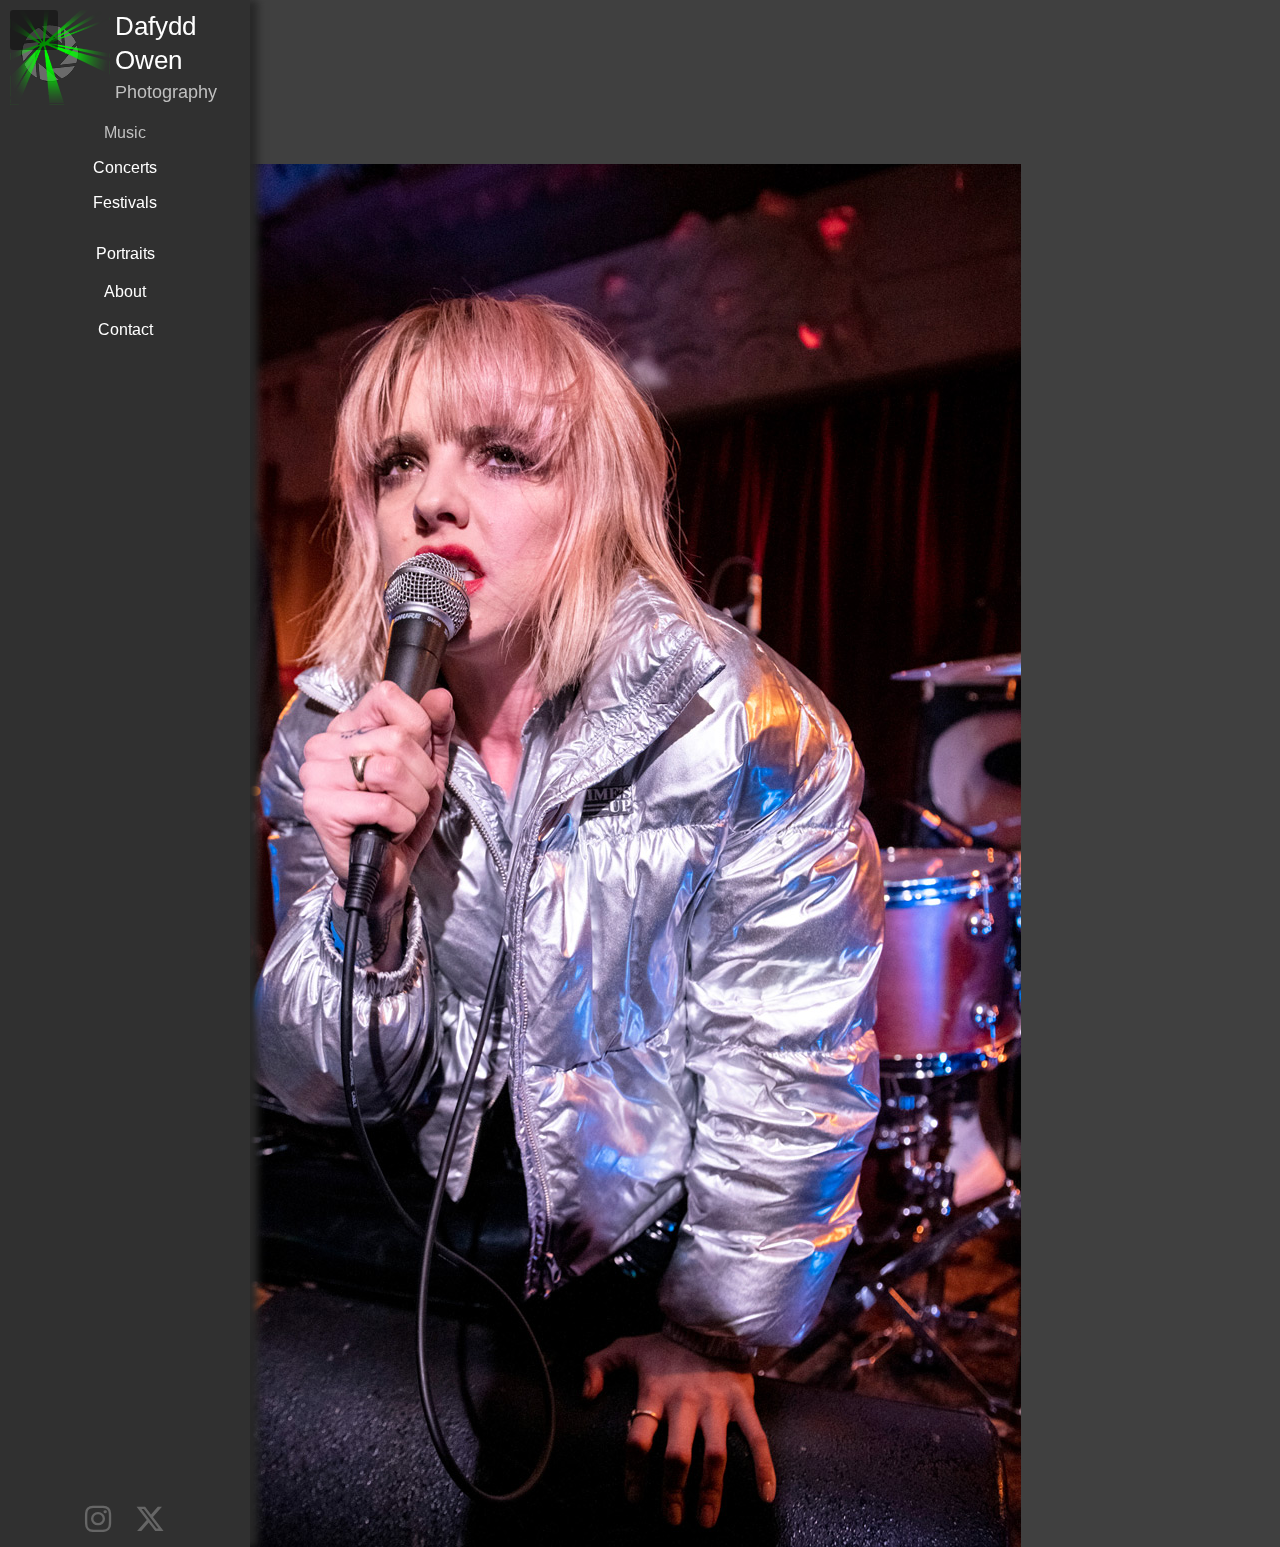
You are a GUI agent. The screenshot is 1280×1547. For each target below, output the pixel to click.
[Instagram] (98, 1519)
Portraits (125, 253)
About (125, 291)
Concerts (125, 167)
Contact (125, 329)
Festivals (125, 202)
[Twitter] (150, 1519)
